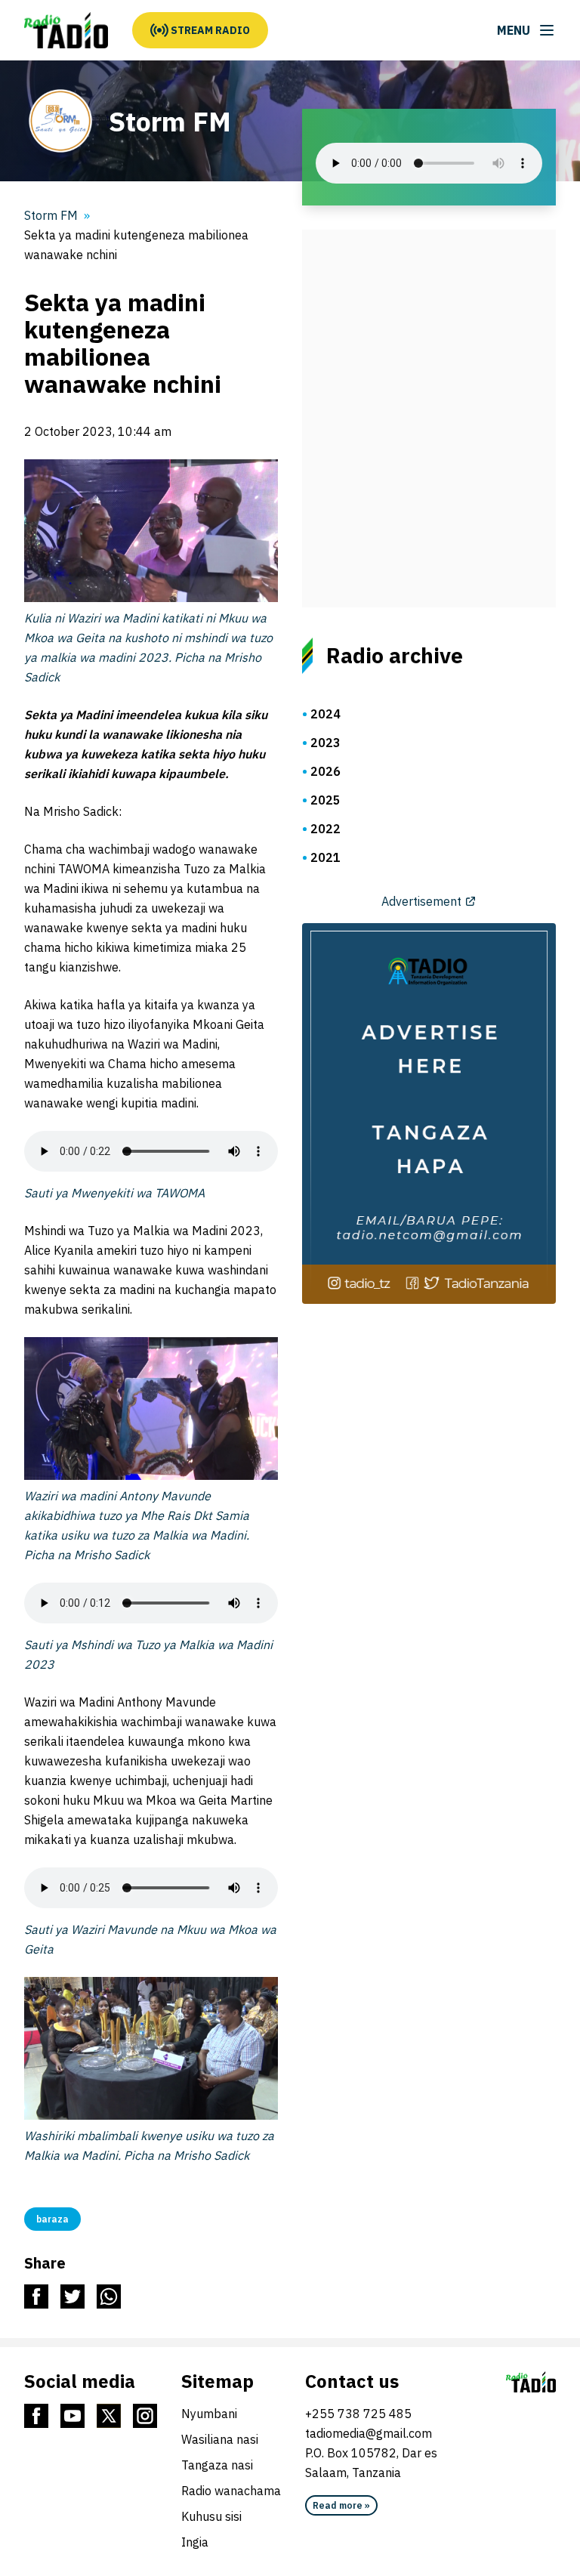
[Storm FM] (66, 30)
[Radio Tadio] (531, 2382)
